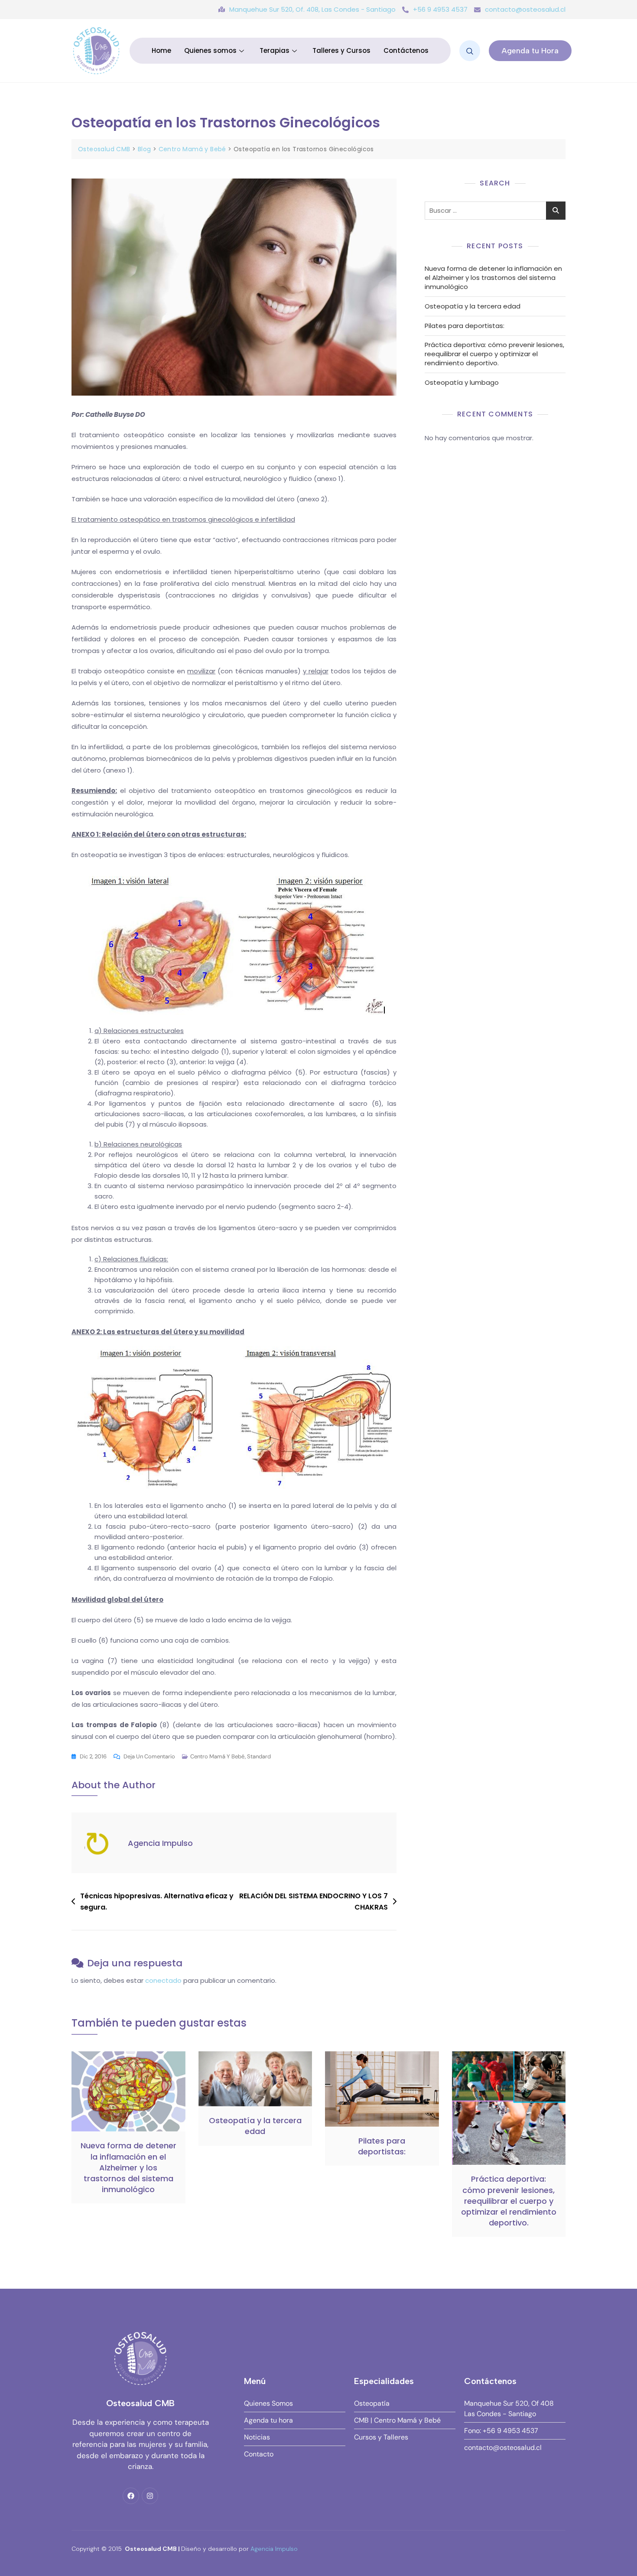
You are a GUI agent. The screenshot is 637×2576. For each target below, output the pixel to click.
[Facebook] (131, 2496)
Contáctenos (406, 50)
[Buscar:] (495, 211)
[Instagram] (150, 2496)
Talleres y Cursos (341, 50)
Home (161, 50)
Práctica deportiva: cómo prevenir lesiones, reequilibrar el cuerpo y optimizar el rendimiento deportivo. (494, 354)
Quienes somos (210, 50)
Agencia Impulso (160, 1843)
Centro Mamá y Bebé (217, 1756)
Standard (259, 1756)
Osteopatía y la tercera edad (473, 306)
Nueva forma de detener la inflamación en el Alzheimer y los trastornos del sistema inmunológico (493, 278)
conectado (163, 1980)
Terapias (275, 50)
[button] (470, 51)
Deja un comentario (149, 1756)
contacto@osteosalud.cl (525, 9)
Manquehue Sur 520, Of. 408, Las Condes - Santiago (312, 9)
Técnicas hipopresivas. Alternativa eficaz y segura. (157, 1902)
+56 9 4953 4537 (440, 9)
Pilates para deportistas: (465, 326)
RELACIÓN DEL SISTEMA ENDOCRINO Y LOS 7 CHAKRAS (314, 1902)
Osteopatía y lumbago (462, 382)
